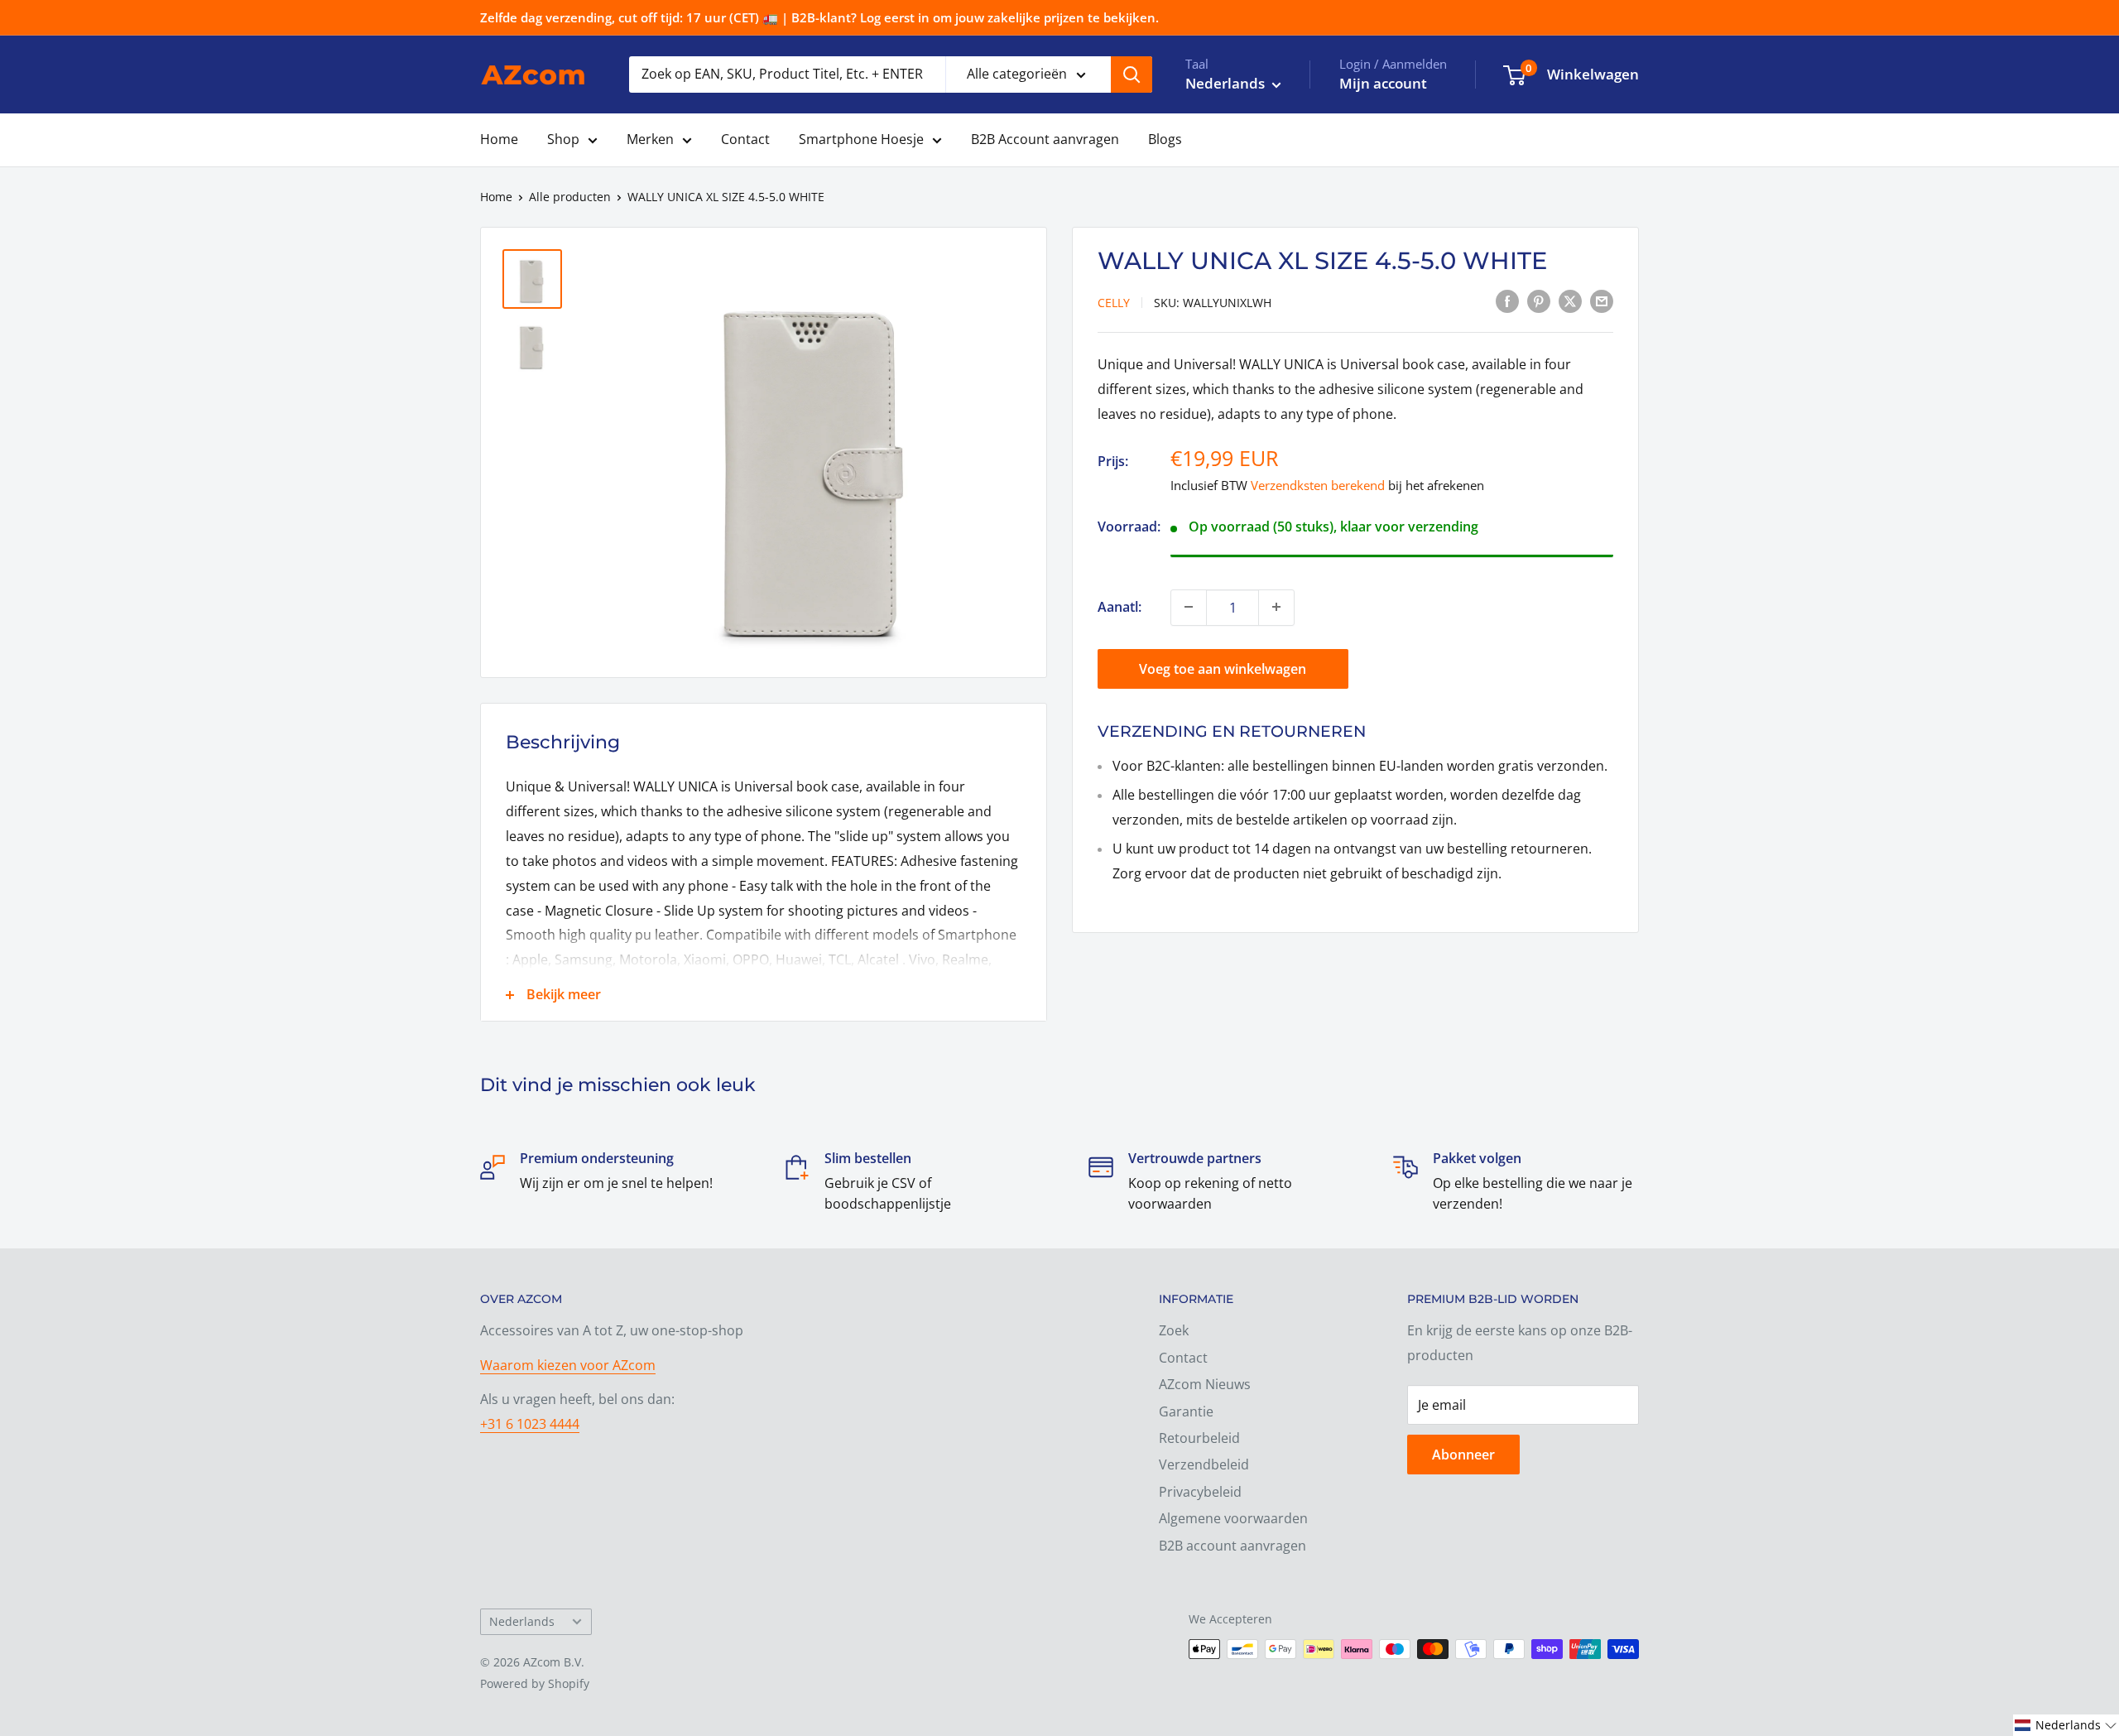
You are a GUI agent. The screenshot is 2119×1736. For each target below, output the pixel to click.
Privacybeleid (1200, 1492)
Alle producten (570, 197)
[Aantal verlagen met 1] (1189, 607)
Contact (745, 139)
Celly (1114, 302)
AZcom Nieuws (1205, 1384)
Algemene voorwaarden (1233, 1518)
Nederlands (522, 1621)
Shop (563, 139)
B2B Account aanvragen (1045, 139)
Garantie (1186, 1411)
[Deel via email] (1602, 301)
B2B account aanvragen (1232, 1546)
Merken (650, 139)
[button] (2066, 1725)
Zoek (1174, 1330)
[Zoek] (1132, 75)
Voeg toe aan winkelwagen (1223, 668)
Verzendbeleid (1204, 1464)
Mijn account (1383, 83)
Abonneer (1463, 1455)
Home (499, 139)
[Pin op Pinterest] (1539, 301)
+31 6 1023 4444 (530, 1424)
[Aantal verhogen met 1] (1276, 607)
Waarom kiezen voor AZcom (568, 1365)
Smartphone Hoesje (861, 139)
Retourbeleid (1199, 1438)
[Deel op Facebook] (1507, 301)
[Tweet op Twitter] (1570, 301)
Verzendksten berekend (1318, 485)
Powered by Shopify (535, 1683)
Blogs (1165, 139)
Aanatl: (1120, 607)
